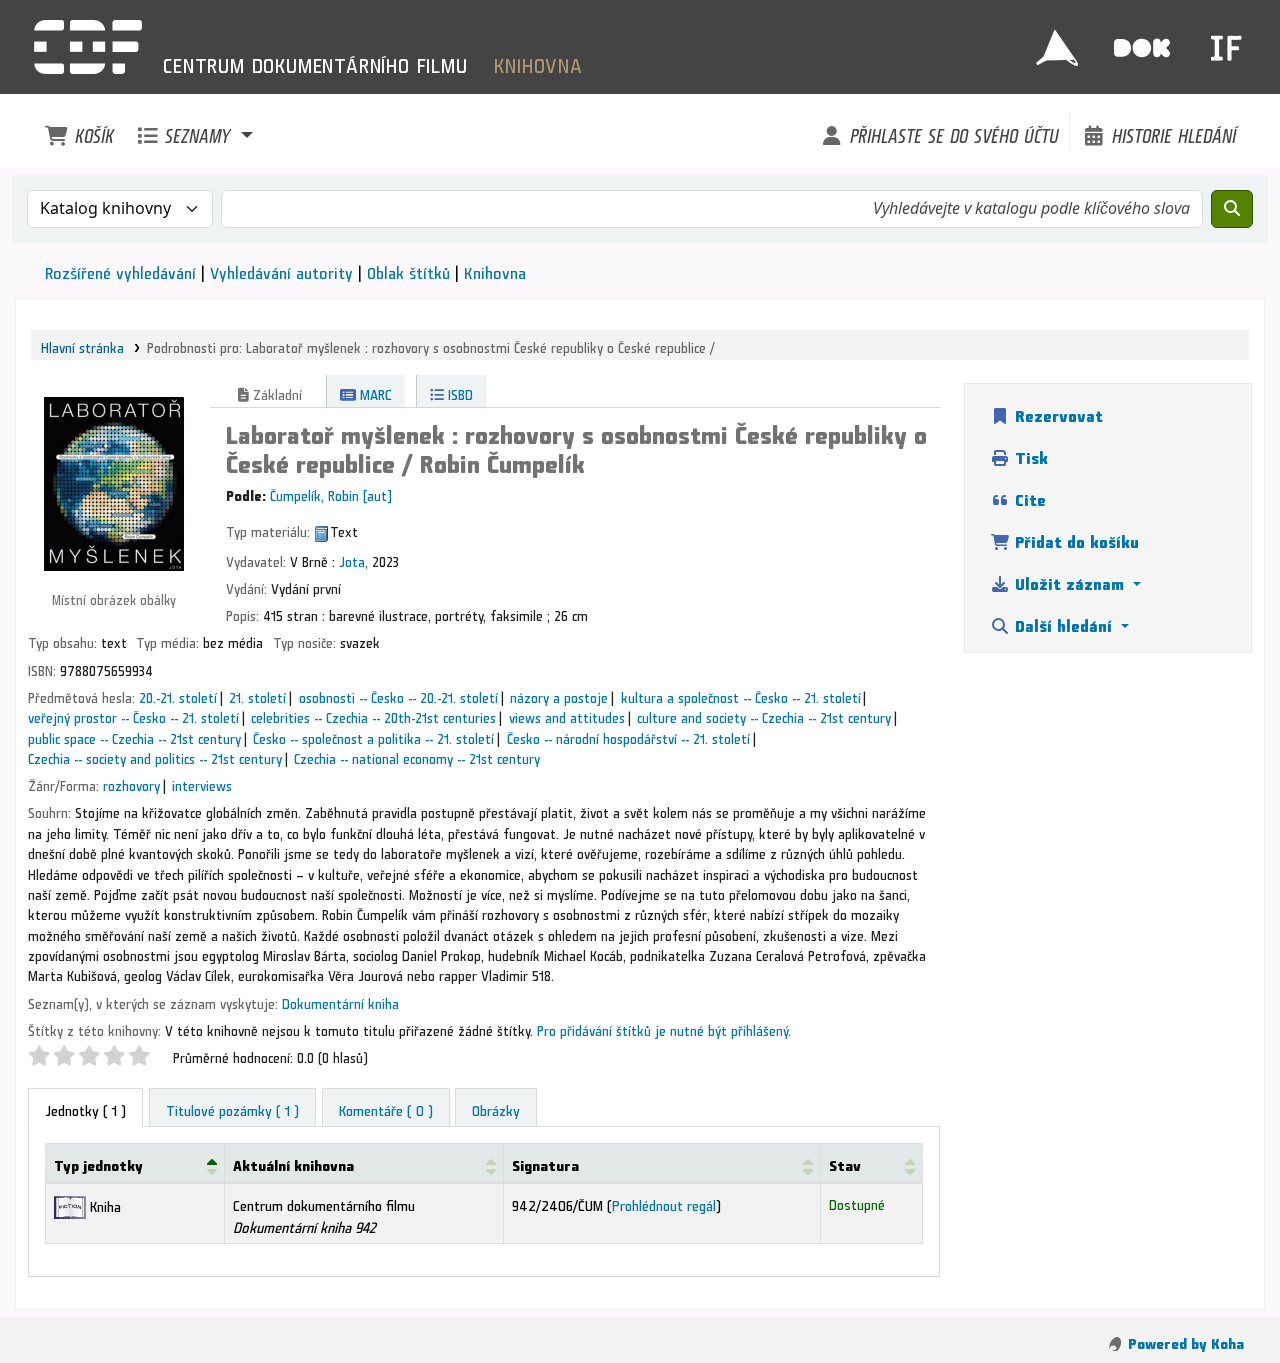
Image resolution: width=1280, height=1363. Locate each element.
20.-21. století (178, 695)
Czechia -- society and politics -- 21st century (155, 756)
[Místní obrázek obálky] (114, 478)
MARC (374, 391)
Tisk (1029, 454)
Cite (1028, 496)
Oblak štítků (408, 269)
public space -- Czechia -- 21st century (134, 736)
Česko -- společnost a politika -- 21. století (373, 736)
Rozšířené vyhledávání (120, 269)
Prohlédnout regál (664, 1202)
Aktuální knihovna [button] (293, 1162)
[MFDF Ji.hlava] (1057, 41)
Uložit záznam (1069, 580)
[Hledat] (1232, 209)
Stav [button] (845, 1162)
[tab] (232, 1108)
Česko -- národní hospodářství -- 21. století (628, 736)
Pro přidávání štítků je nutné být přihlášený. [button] (664, 1028)
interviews (202, 783)
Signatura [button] (545, 1162)
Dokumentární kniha (340, 1001)
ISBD (458, 391)
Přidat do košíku (1074, 538)
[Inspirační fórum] (1226, 41)
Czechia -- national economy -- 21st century (417, 756)
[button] (79, 131)
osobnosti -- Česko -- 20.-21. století (398, 695)
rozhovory (131, 783)
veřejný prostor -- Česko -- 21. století (133, 715)
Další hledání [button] (1063, 622)
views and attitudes (567, 715)
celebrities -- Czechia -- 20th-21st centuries (373, 715)
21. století (257, 695)
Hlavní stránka (82, 345)
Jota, (353, 559)
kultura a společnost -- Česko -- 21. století (741, 695)
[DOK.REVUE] (1142, 41)
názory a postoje (559, 695)
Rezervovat (1056, 412)
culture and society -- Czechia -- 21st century (764, 715)
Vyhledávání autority (281, 269)
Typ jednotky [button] (98, 1162)
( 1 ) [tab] (85, 1107)
